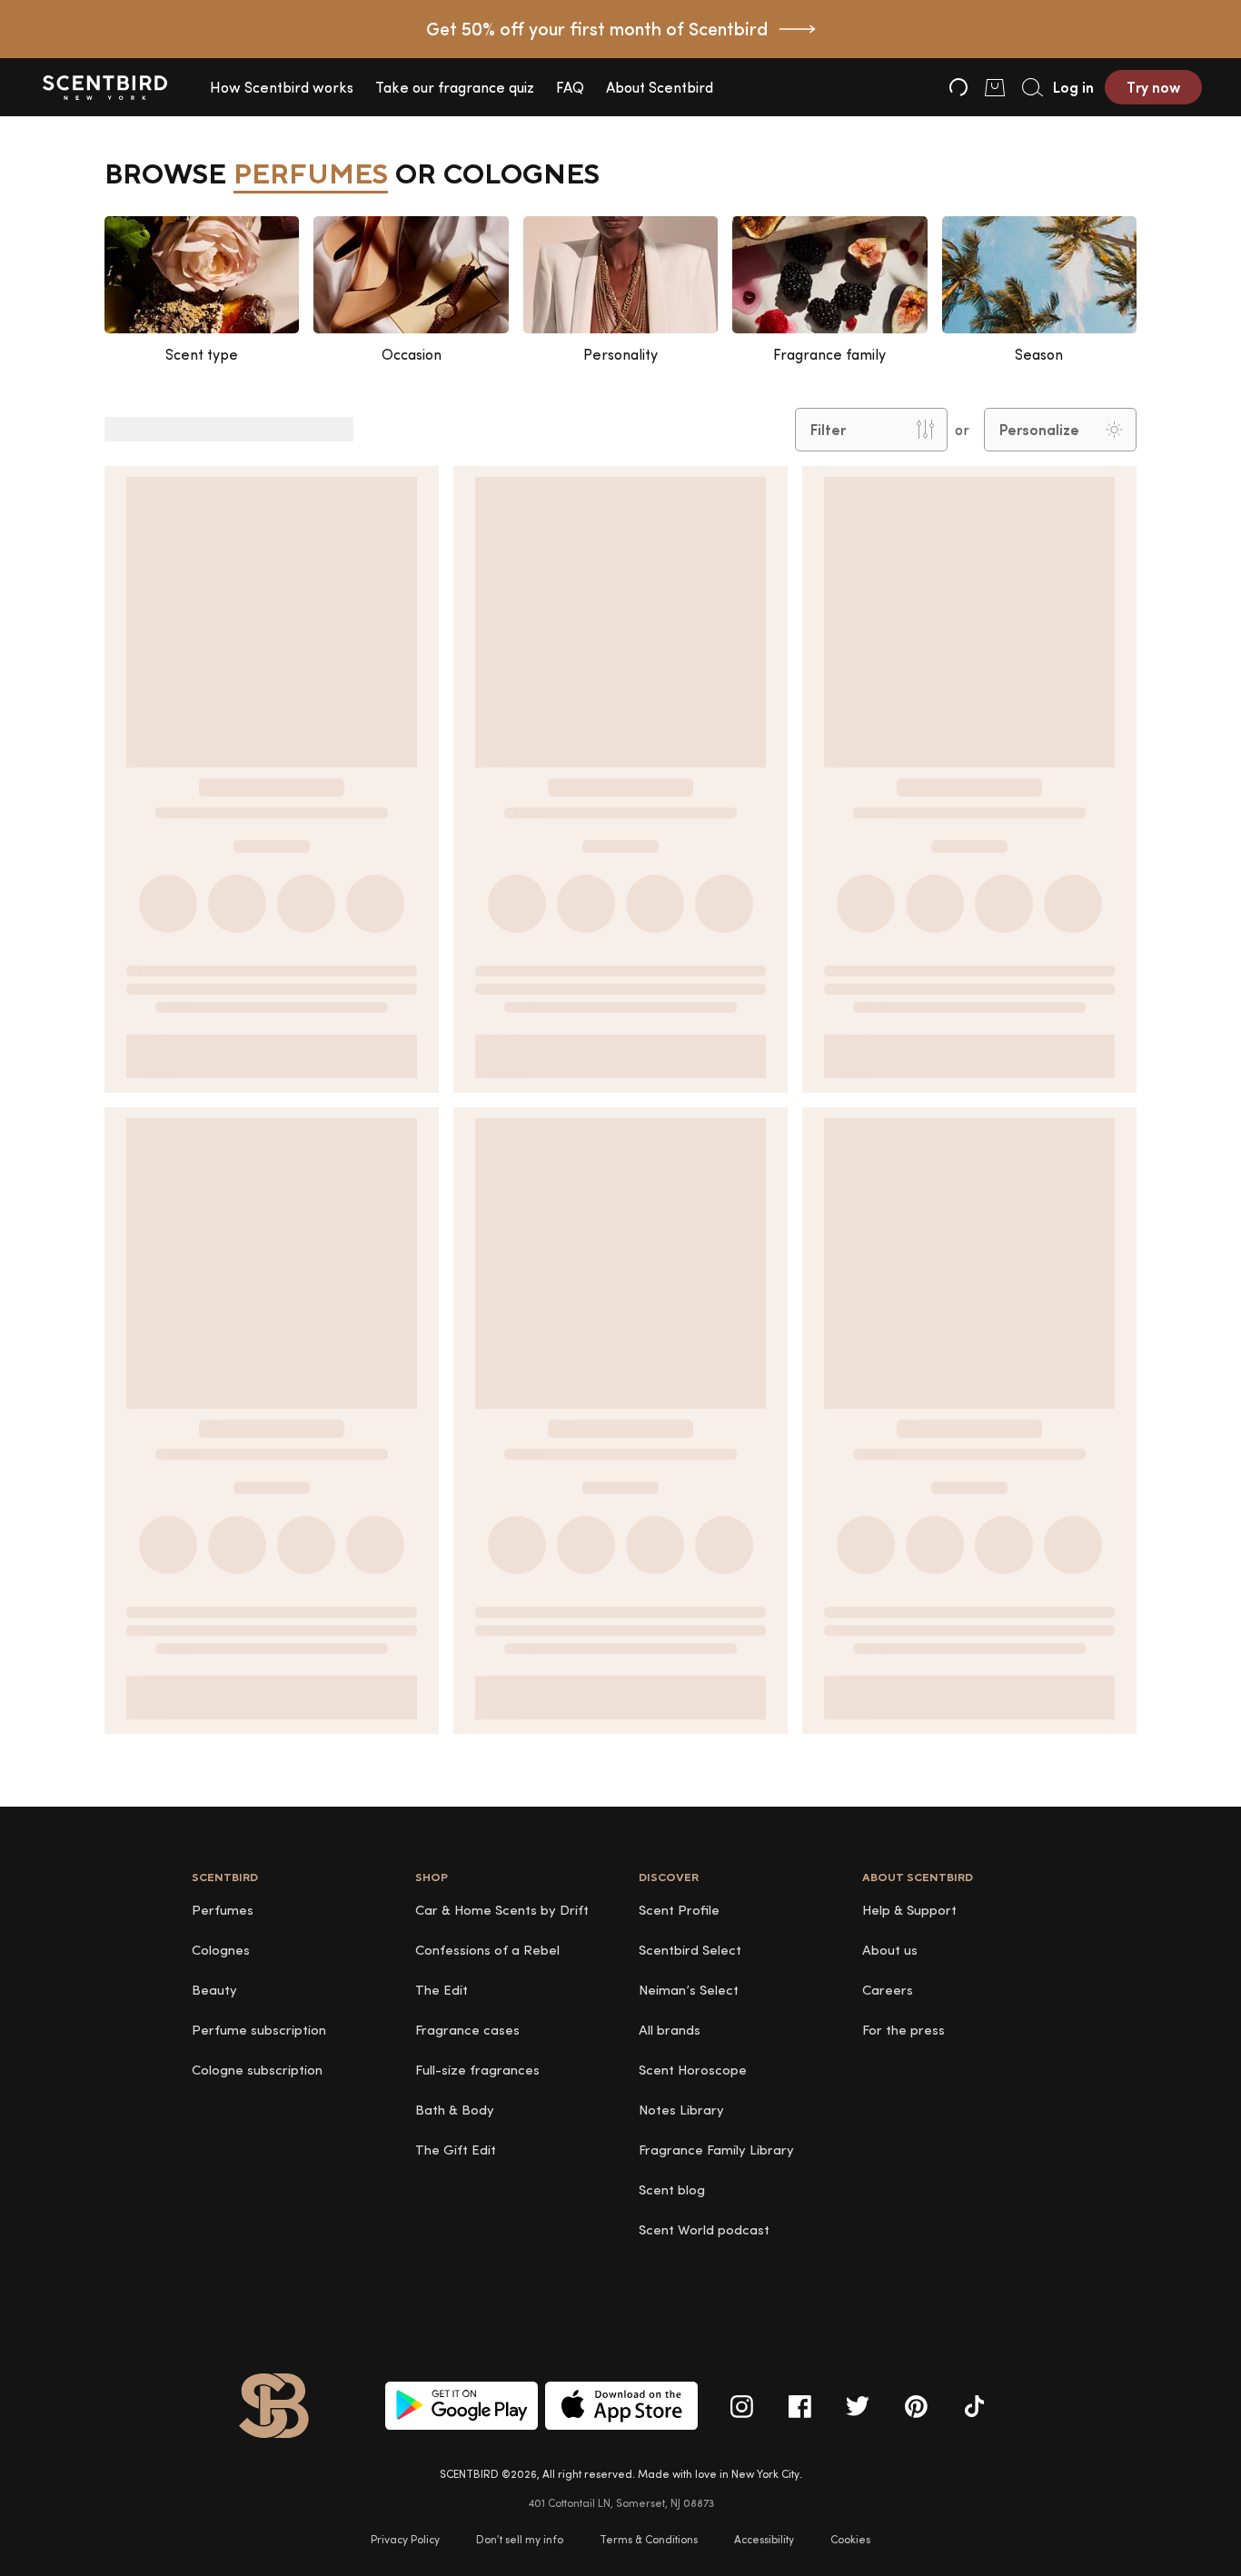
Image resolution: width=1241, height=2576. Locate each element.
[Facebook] (799, 2406)
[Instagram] (741, 2406)
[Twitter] (858, 2406)
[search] (1031, 87)
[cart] (995, 87)
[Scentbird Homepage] (104, 87)
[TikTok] (974, 2406)
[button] (282, 87)
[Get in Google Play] (462, 2406)
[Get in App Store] (621, 2406)
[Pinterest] (916, 2406)
